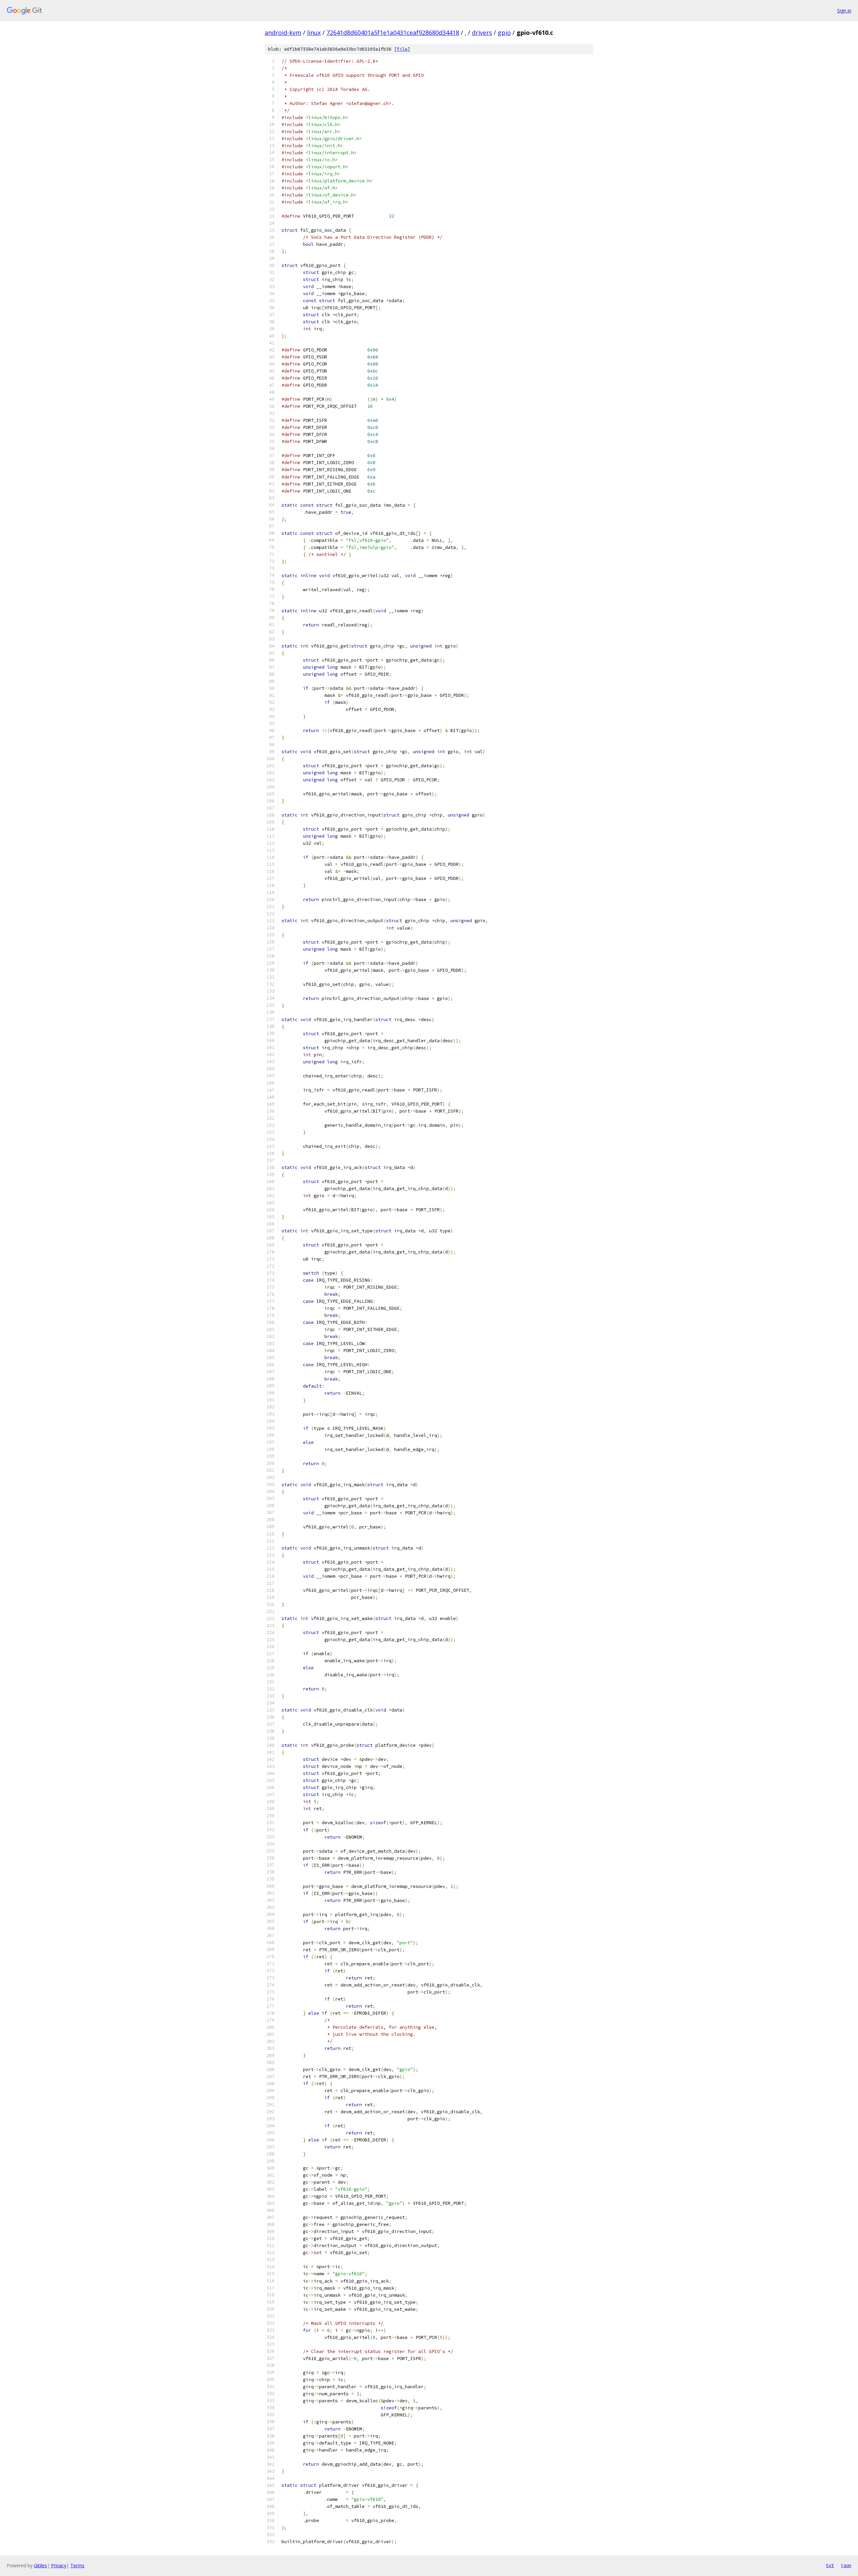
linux (314, 33)
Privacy (59, 2565)
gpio (504, 33)
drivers (482, 33)
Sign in (844, 11)
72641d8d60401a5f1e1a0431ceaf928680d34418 (393, 33)
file (402, 49)
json (846, 2565)
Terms (77, 2565)
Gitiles (40, 2565)
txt (830, 2565)
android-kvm (283, 33)
